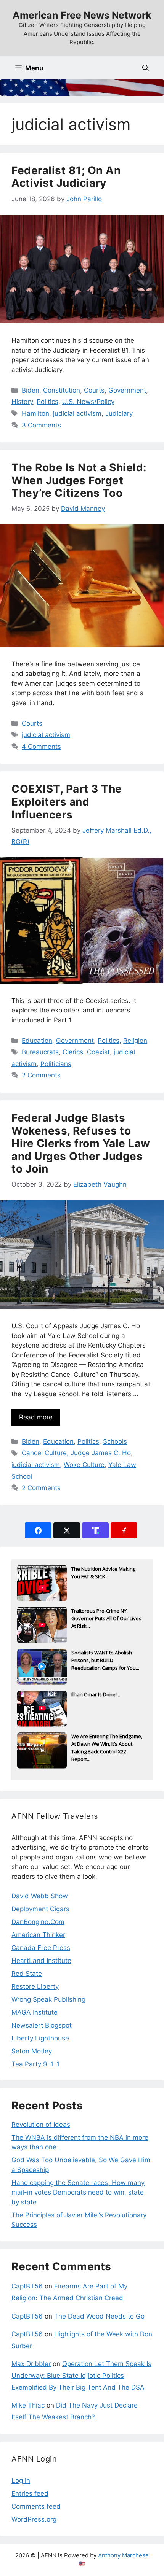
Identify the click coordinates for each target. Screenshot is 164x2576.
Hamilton (35, 413)
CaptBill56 (27, 2286)
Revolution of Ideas (41, 2125)
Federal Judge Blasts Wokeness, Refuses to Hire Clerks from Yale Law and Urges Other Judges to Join (81, 1143)
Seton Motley (32, 2051)
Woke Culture (84, 1465)
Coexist (98, 1052)
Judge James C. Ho (101, 1453)
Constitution (62, 390)
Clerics (73, 1052)
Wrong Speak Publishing (48, 1999)
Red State (27, 1974)
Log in (21, 2481)
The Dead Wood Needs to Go (99, 2316)
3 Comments (41, 425)
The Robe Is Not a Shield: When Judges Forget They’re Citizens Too (79, 480)
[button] (146, 68)
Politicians (56, 1064)
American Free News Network (82, 15)
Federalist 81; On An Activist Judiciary (66, 177)
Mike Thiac (28, 2405)
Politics (47, 402)
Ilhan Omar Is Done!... (96, 1694)
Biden (31, 390)
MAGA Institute (35, 2012)
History (22, 402)
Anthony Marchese (123, 2555)
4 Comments (41, 747)
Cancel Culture (44, 1453)
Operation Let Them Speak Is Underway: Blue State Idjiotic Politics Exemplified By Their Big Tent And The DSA (81, 2375)
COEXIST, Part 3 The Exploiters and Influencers (67, 802)
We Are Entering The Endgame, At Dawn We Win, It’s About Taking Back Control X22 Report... (107, 1745)
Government (127, 390)
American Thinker (38, 1935)
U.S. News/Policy (88, 402)
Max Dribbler (31, 2364)
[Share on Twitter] (67, 1530)
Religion (135, 1041)
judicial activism (77, 413)
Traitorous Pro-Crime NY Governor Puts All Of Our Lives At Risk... (106, 1618)
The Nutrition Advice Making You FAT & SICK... (103, 1573)
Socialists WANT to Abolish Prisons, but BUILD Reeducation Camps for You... (105, 1660)
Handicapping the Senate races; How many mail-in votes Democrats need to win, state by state (78, 2192)
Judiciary (119, 413)
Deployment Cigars (40, 1909)
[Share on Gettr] (124, 1530)
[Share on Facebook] (38, 1530)
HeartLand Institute (41, 1961)
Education (37, 1041)
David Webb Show (40, 1896)
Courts (94, 390)
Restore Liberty (35, 1986)
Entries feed (30, 2493)
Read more (36, 1417)
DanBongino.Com (38, 1922)
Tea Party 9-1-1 (35, 2064)
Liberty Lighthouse (40, 2038)
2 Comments (41, 1075)
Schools (115, 1441)
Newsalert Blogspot (42, 2025)
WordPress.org (34, 2519)
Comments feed (36, 2506)
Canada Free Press (41, 1948)
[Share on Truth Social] (95, 1530)
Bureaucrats (40, 1052)
